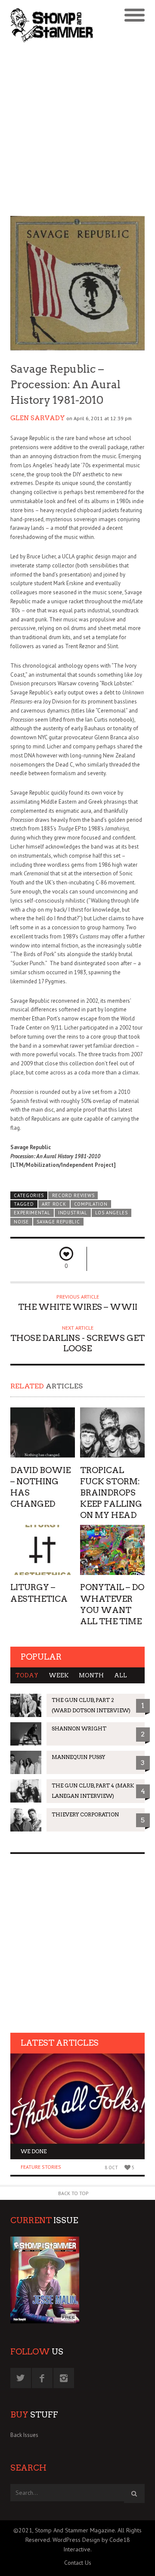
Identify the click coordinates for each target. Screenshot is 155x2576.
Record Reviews (73, 1195)
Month (91, 1675)
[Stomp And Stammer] (61, 25)
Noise (21, 1222)
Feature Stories (41, 2167)
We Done (34, 2151)
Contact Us (78, 2563)
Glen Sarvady (38, 418)
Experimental (32, 1213)
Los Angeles (112, 1213)
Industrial (73, 1213)
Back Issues (24, 2435)
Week (59, 1675)
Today (27, 1675)
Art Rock (54, 1204)
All (121, 1675)
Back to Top (73, 2193)
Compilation (91, 1204)
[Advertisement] (77, 130)
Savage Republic (58, 1222)
